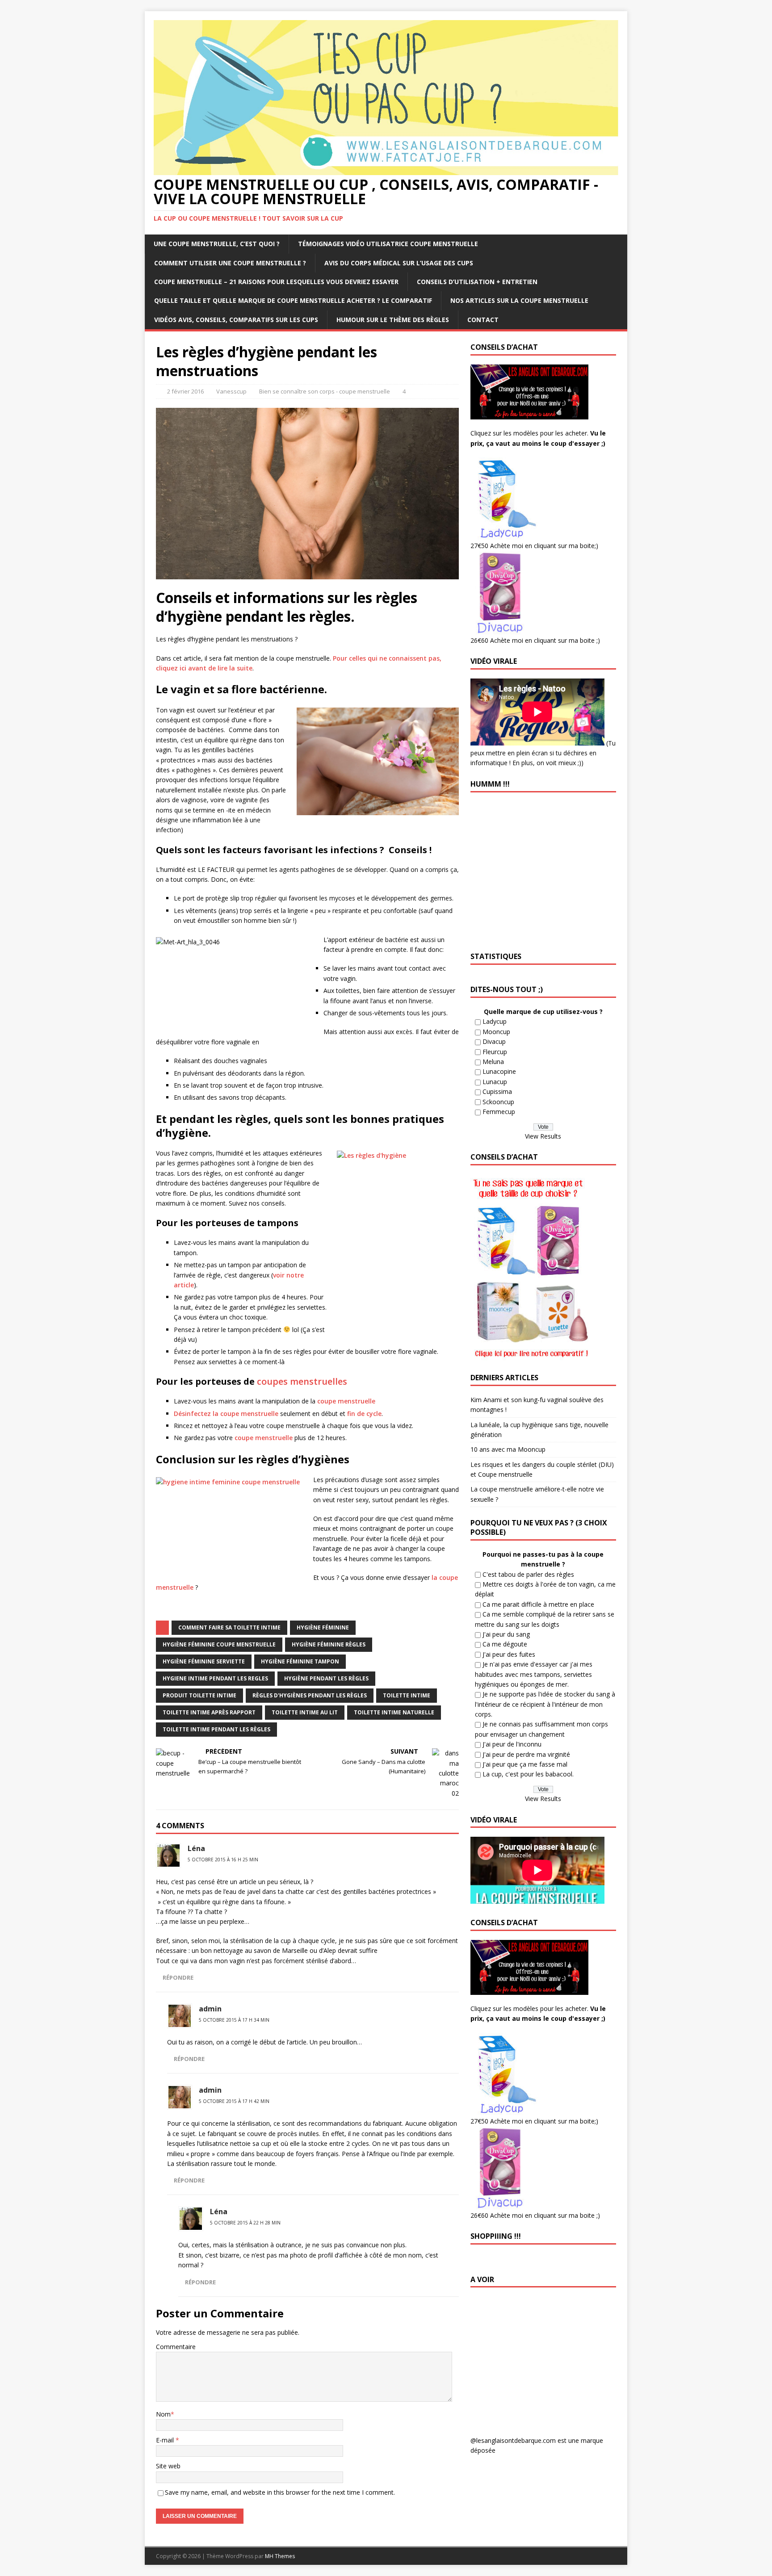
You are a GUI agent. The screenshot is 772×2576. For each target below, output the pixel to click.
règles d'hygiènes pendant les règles (310, 1695)
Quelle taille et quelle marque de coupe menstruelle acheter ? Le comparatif (293, 300)
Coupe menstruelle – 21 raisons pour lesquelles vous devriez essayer (276, 282)
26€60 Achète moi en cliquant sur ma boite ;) (535, 640)
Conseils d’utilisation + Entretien (477, 282)
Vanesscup (231, 391)
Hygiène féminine (323, 1627)
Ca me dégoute (505, 1644)
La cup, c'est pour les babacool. (528, 1774)
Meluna (493, 1062)
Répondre (178, 1977)
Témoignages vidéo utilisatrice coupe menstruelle (388, 244)
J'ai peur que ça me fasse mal (525, 1764)
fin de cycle (364, 1414)
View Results (543, 1136)
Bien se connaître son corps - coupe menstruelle (325, 391)
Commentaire (176, 2347)
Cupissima (497, 1091)
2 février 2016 (185, 391)
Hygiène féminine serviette (204, 1661)
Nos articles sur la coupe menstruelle (519, 300)
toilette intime (407, 1695)
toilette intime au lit (305, 1712)
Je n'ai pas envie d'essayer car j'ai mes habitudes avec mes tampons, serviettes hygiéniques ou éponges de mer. (534, 1674)
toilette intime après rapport (209, 1712)
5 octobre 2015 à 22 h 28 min (245, 2223)
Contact (483, 320)
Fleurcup (495, 1052)
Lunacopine (499, 1071)
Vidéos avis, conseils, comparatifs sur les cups (236, 320)
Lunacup (495, 1082)
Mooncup (496, 1032)
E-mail (166, 2440)
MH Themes (280, 2556)
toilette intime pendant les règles (216, 1729)
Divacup (494, 1041)
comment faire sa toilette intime (229, 1627)
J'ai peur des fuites (509, 1654)
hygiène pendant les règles (326, 1678)
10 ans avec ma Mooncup (508, 1449)
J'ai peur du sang (506, 1634)
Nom (163, 2414)
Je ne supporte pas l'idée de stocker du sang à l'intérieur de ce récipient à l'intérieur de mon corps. (545, 1704)
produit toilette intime (199, 1695)
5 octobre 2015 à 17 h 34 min (234, 2020)
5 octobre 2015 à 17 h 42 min (234, 2101)
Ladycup (495, 1021)
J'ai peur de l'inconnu (512, 1744)
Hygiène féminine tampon (300, 1661)
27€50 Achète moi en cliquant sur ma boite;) (534, 546)
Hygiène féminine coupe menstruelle (219, 1644)
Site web (168, 2466)
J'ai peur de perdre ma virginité (526, 1754)
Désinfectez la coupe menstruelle (226, 1414)
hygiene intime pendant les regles (215, 1678)
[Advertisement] (545, 2359)
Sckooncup (498, 1102)
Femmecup (499, 1112)
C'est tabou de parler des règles (528, 1574)
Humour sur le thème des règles (393, 320)
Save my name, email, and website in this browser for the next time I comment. (280, 2492)
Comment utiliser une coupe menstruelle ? (230, 263)
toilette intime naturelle (394, 1712)
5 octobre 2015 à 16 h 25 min (223, 1860)
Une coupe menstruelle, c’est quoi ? (217, 244)
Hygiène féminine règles (329, 1644)
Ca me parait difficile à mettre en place (538, 1604)
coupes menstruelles (302, 1381)
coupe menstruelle (346, 1401)
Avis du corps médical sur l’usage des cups (399, 263)
